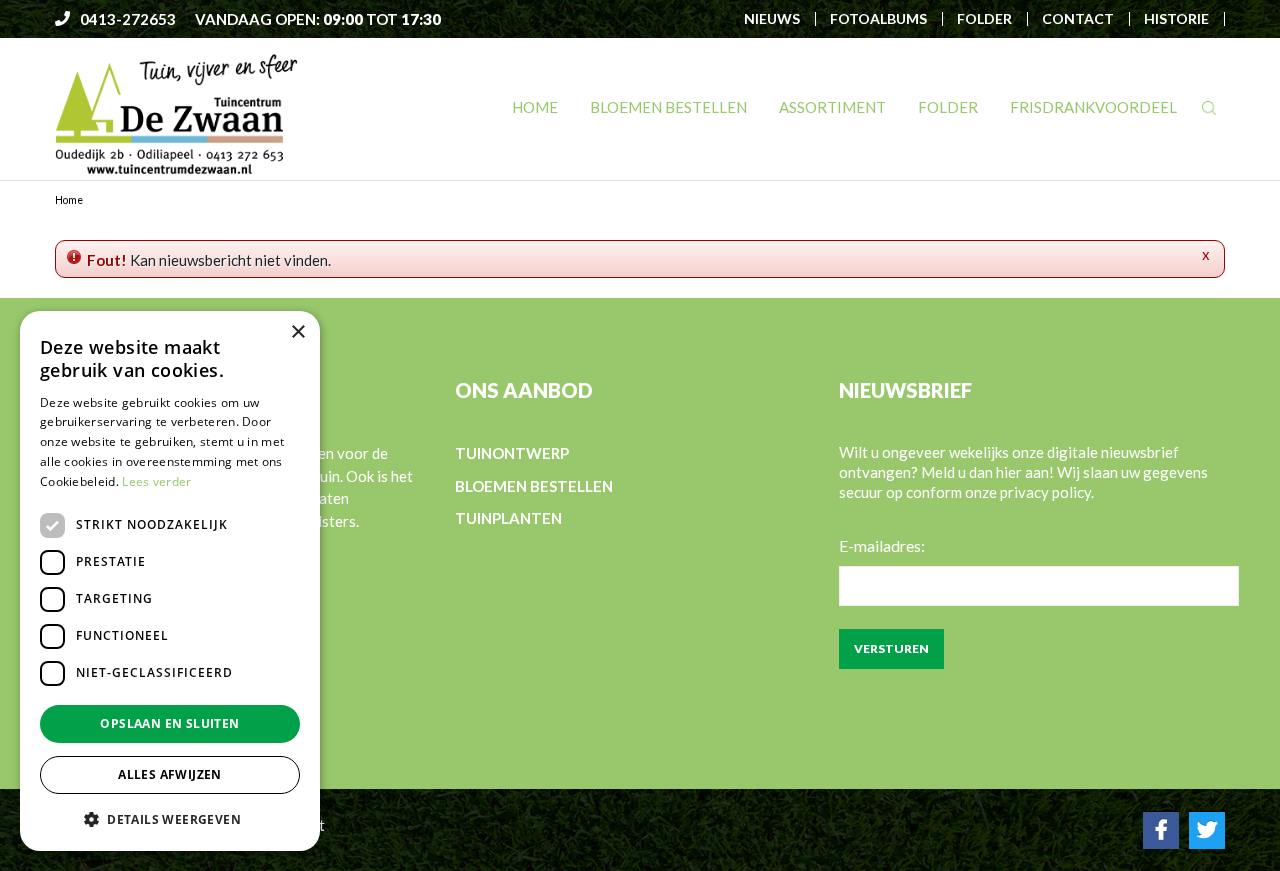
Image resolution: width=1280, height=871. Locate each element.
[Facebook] (1161, 830)
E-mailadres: (882, 545)
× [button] (297, 332)
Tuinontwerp (512, 453)
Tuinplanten (508, 518)
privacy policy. (1047, 492)
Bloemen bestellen (534, 485)
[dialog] (170, 581)
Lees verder (156, 481)
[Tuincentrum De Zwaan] (176, 113)
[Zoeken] (1209, 108)
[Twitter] (1207, 830)
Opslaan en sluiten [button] (169, 723)
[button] (170, 819)
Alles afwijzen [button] (170, 774)
